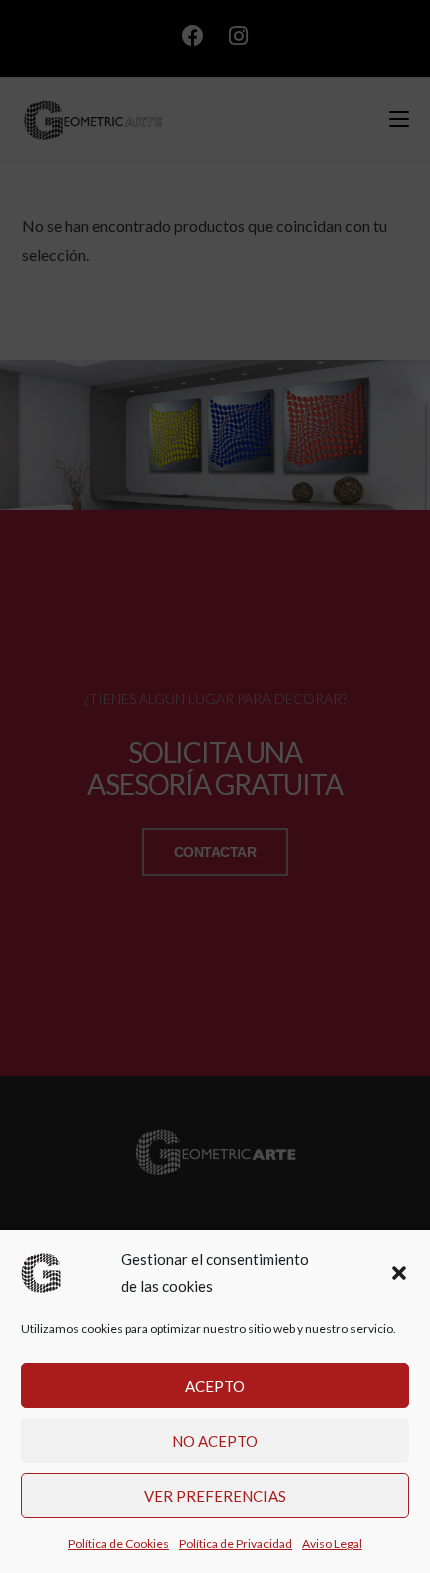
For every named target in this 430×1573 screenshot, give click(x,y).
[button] (399, 1273)
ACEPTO (215, 1386)
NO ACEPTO (215, 1441)
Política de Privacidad (235, 1543)
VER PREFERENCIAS (215, 1496)
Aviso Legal (332, 1543)
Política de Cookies (118, 1543)
